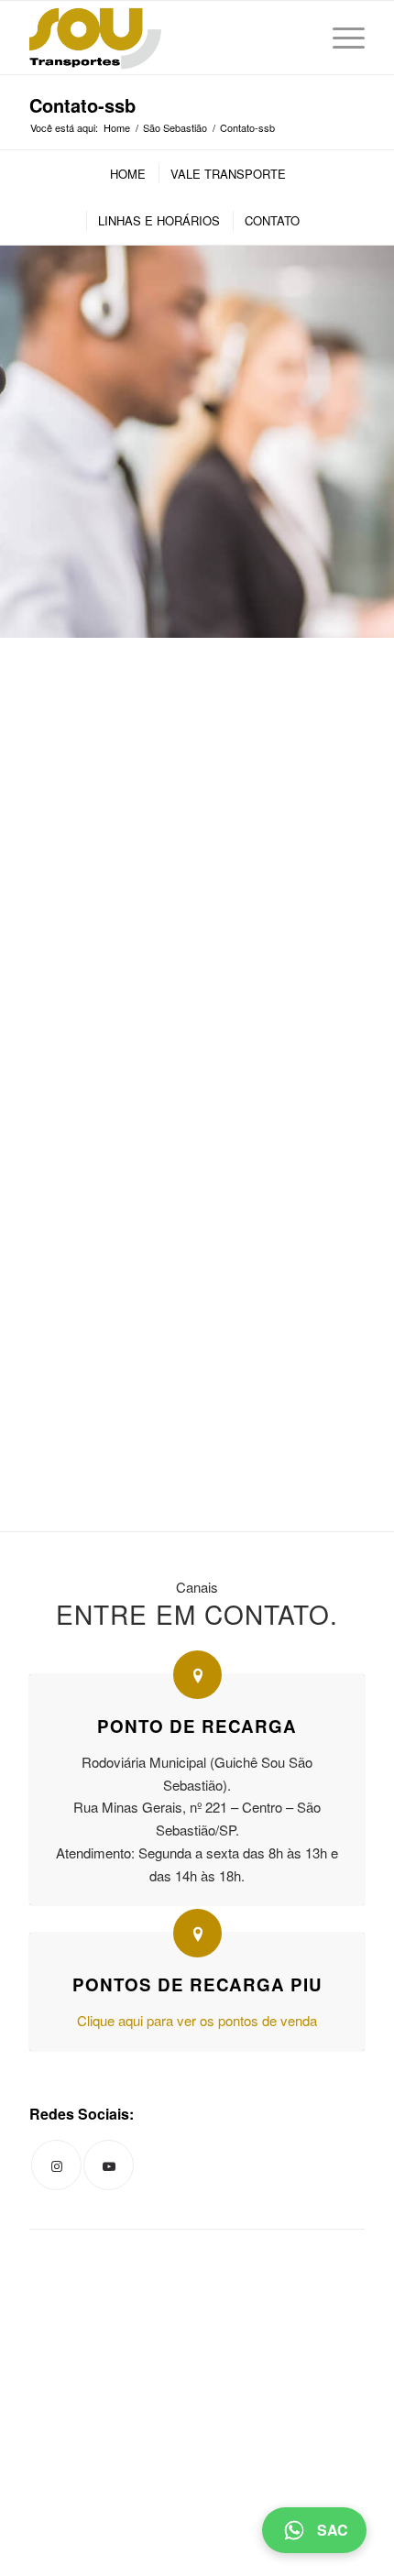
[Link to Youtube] (109, 2165)
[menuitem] (127, 174)
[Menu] (339, 38)
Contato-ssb (82, 105)
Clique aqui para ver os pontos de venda (197, 2020)
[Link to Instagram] (56, 2165)
